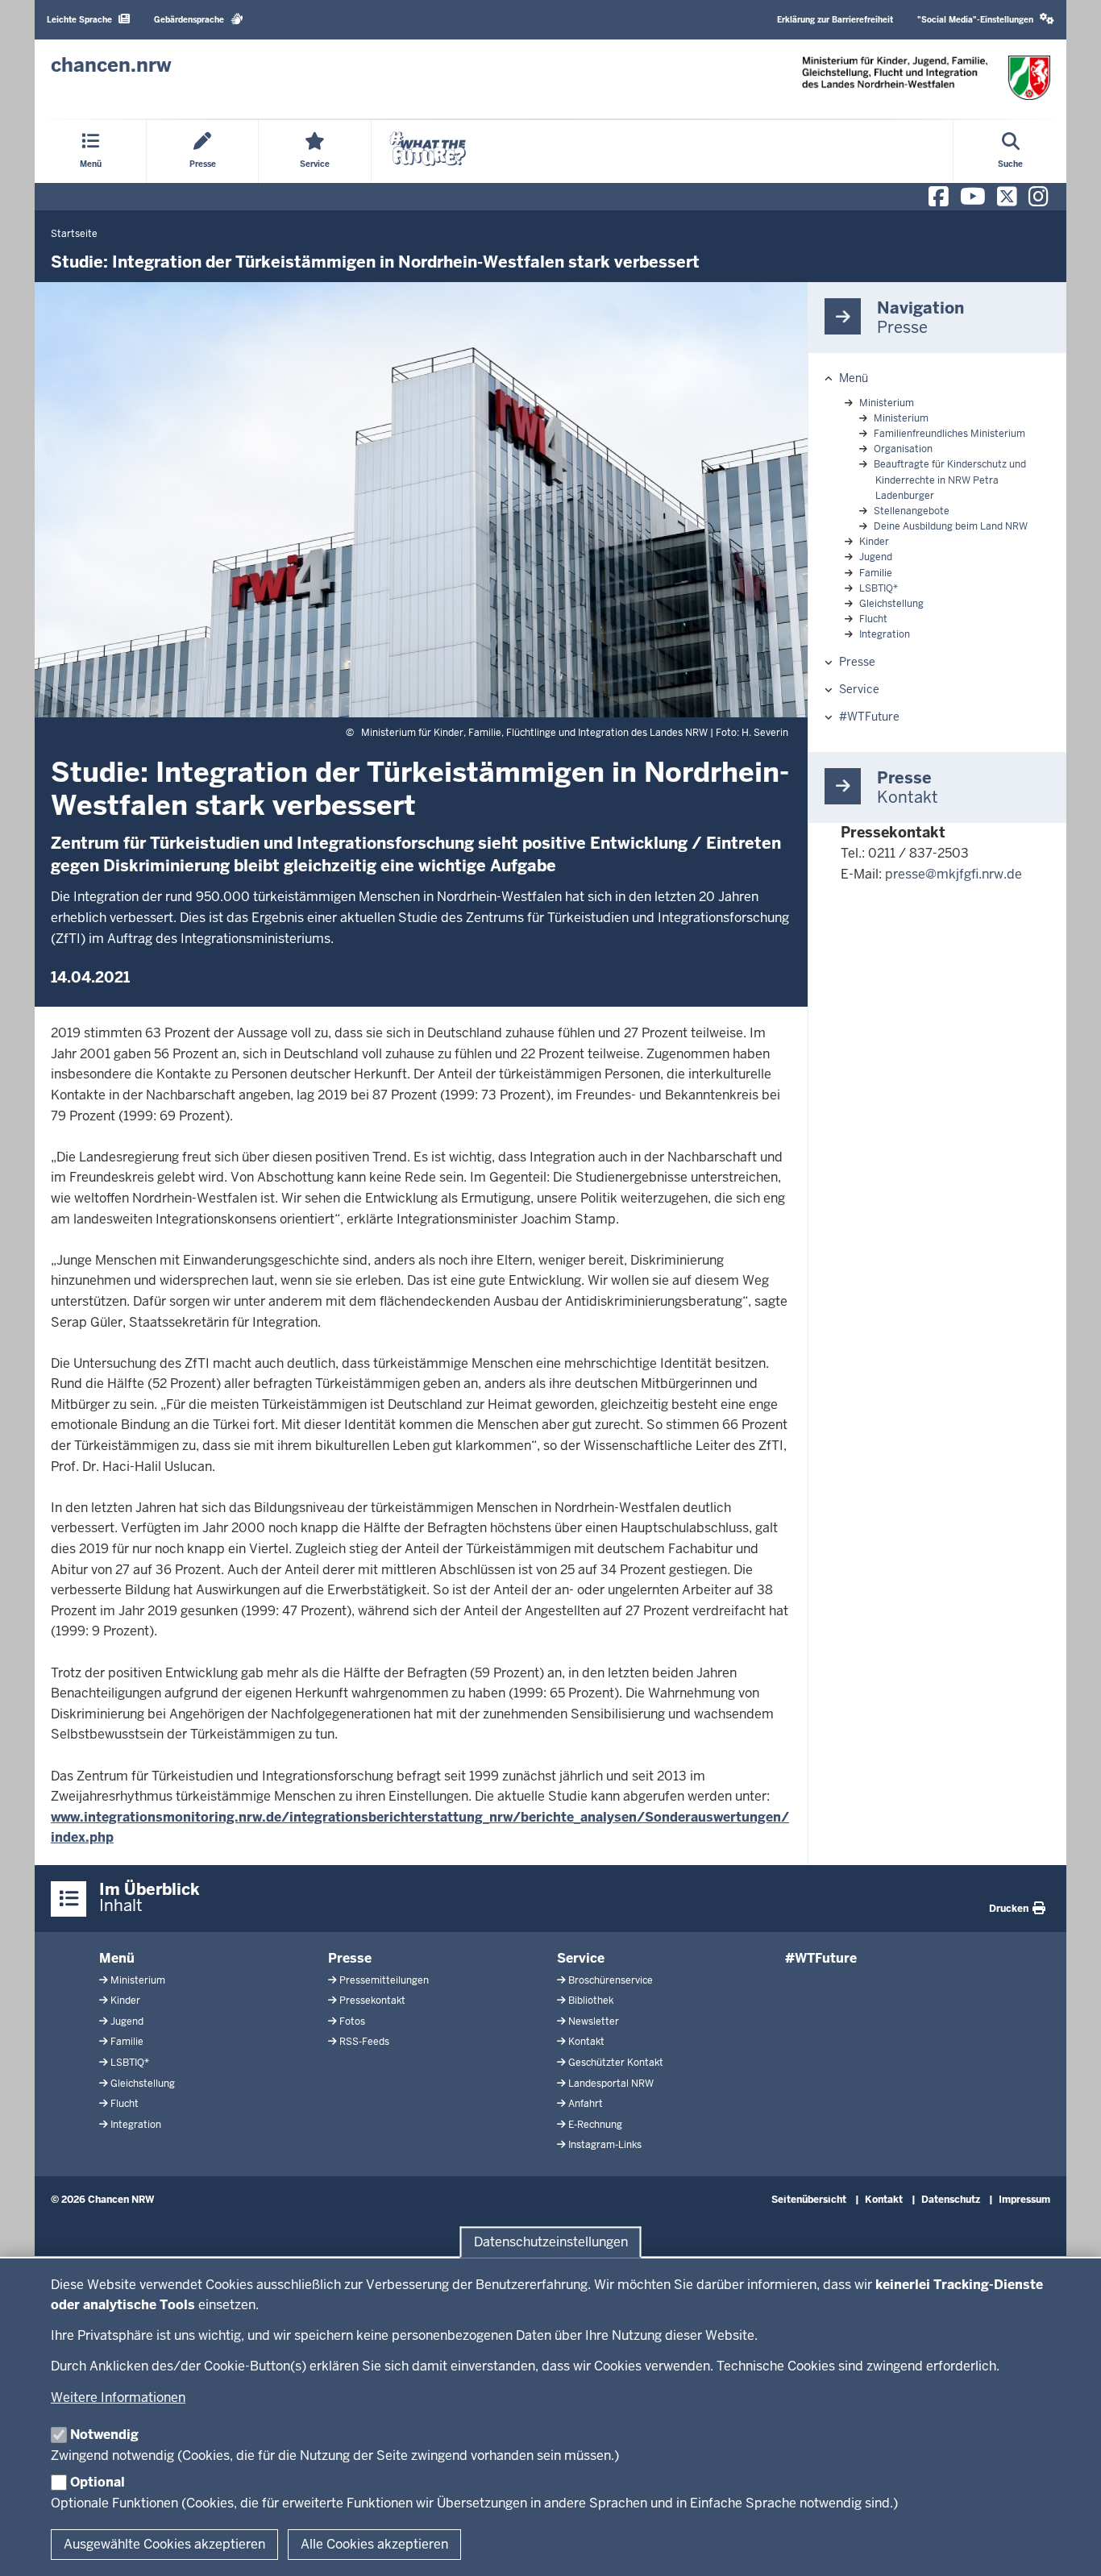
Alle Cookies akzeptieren (374, 2544)
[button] (986, 20)
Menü (854, 378)
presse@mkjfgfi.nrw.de (954, 874)
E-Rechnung (595, 2125)
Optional (98, 2482)
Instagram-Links (605, 2145)
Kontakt (586, 2042)
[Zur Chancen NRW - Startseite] (926, 78)
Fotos (352, 2021)
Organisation (903, 449)
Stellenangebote (912, 511)
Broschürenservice (611, 1980)
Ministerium (887, 403)
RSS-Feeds (364, 2042)
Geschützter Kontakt (616, 2063)
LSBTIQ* (879, 588)
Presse (857, 662)
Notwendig (104, 2435)
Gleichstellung (891, 604)
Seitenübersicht (809, 2200)
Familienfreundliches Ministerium (949, 434)
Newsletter (594, 2021)
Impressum (1024, 2200)
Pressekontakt (372, 2001)
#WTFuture (869, 717)
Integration (885, 634)
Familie (876, 573)
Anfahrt (586, 2104)
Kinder (874, 542)
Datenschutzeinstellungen (551, 2242)
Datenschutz (951, 2200)
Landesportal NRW (611, 2084)
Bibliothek (591, 2001)
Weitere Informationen (118, 2397)
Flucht (873, 619)
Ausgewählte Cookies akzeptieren (164, 2544)
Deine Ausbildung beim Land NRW (951, 526)
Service (859, 689)
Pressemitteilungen (384, 1980)
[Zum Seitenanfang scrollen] (1069, 2546)
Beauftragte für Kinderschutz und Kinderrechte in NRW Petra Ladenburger (950, 480)
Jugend (876, 557)
